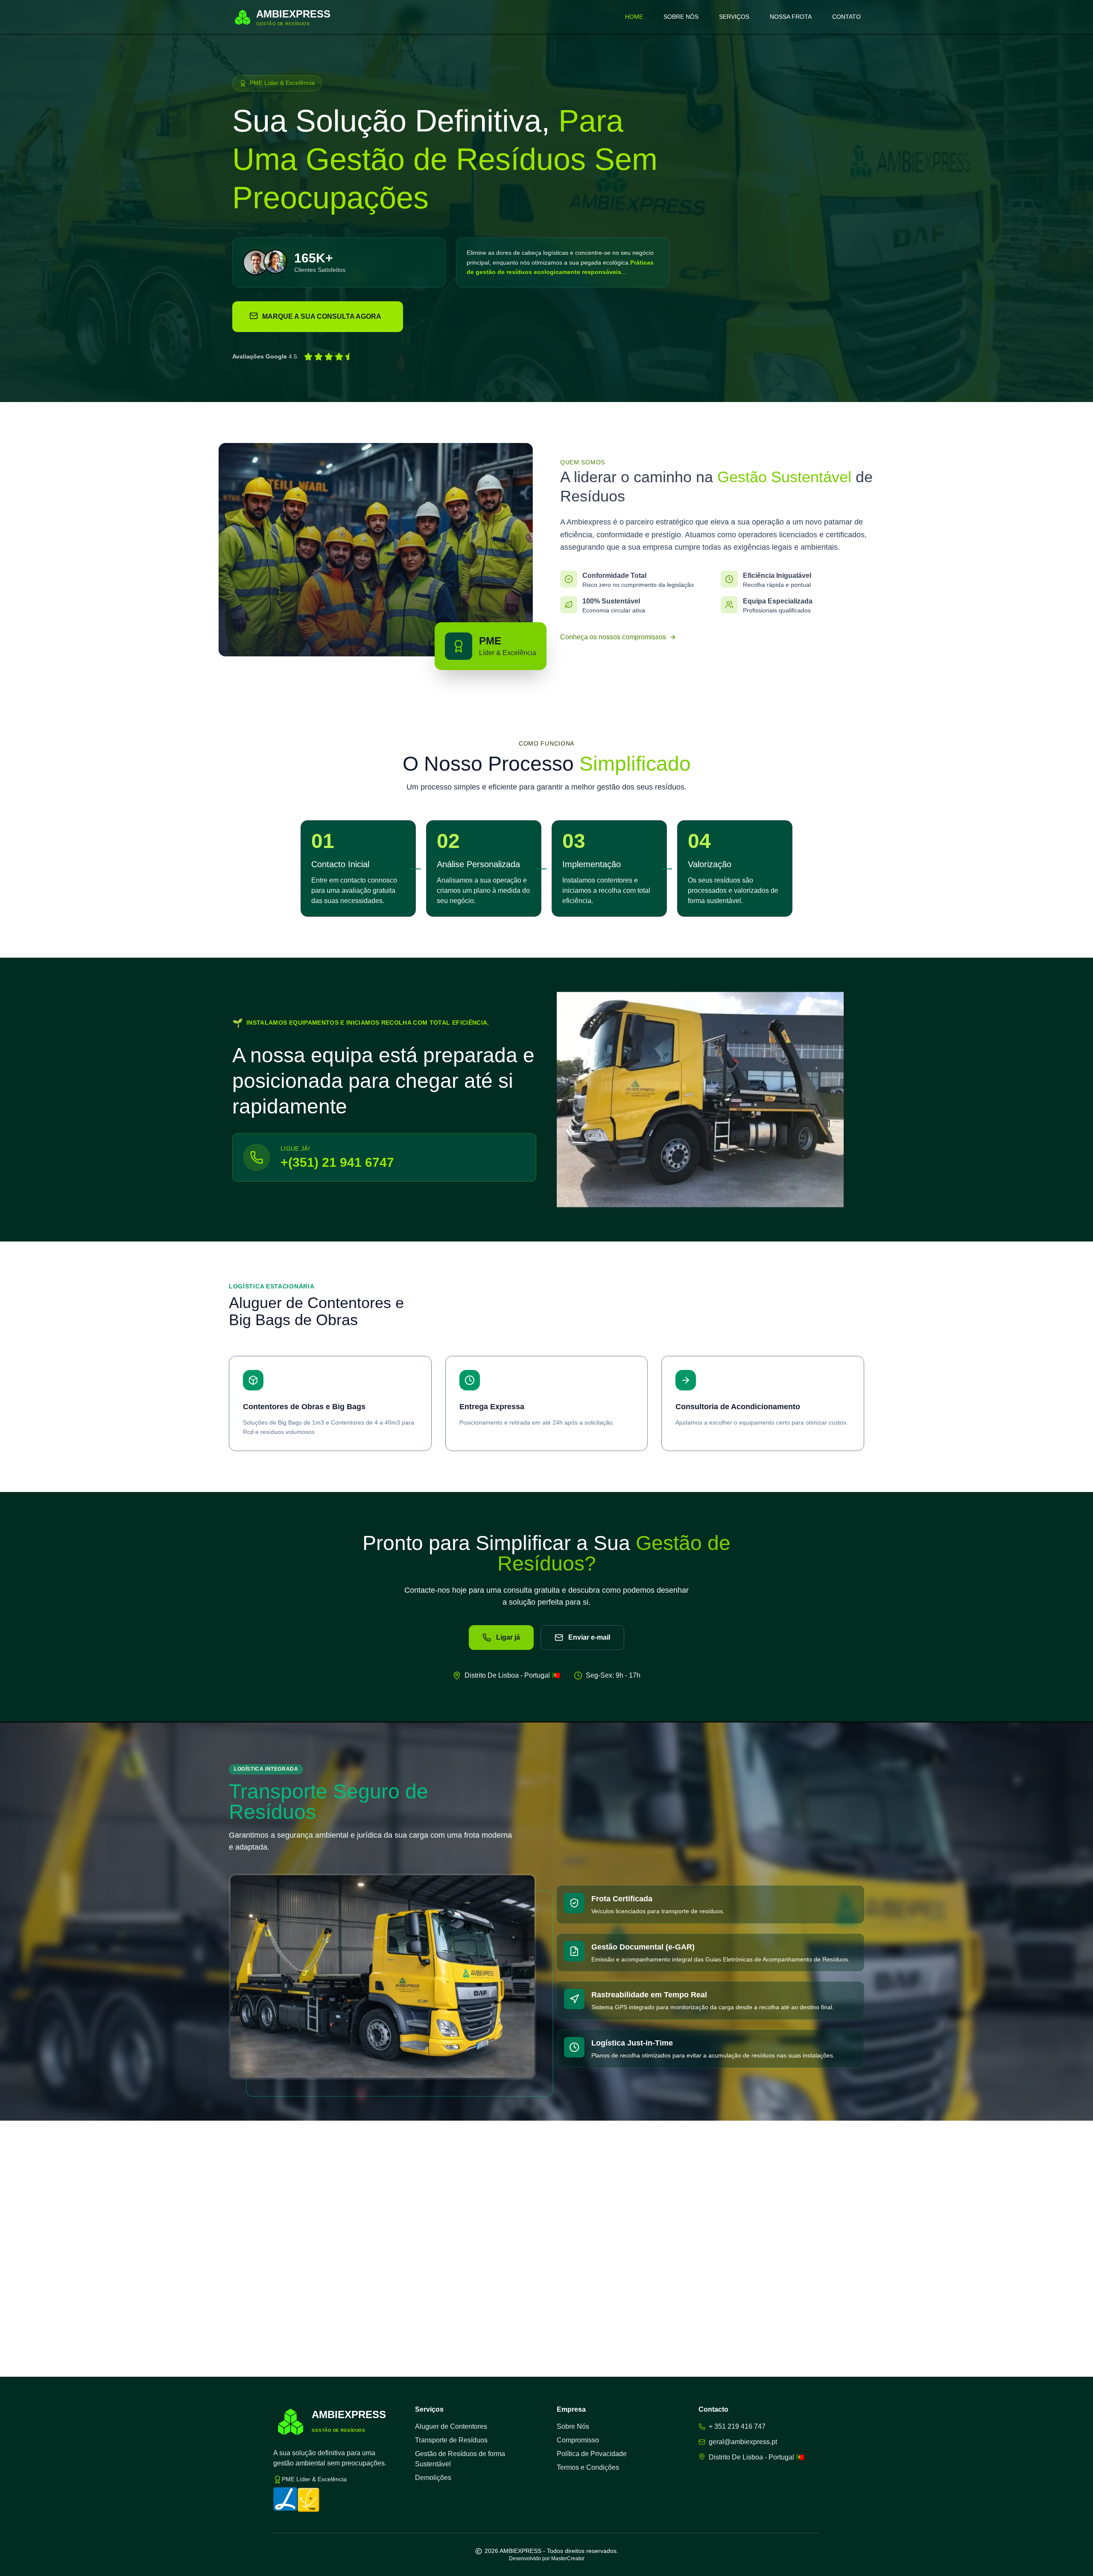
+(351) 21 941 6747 (337, 1162)
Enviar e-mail (589, 1637)
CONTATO (846, 17)
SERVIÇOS (734, 17)
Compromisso (578, 2440)
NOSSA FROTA (791, 17)
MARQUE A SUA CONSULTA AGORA (322, 316)
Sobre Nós (573, 2426)
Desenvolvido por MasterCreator (547, 2559)
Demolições (433, 2478)
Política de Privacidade (592, 2454)
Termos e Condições (588, 2467)
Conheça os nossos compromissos (613, 637)
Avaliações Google (260, 356)
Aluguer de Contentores (451, 2426)
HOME (634, 17)
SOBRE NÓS (681, 17)
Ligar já (508, 1637)
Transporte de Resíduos (451, 2440)
